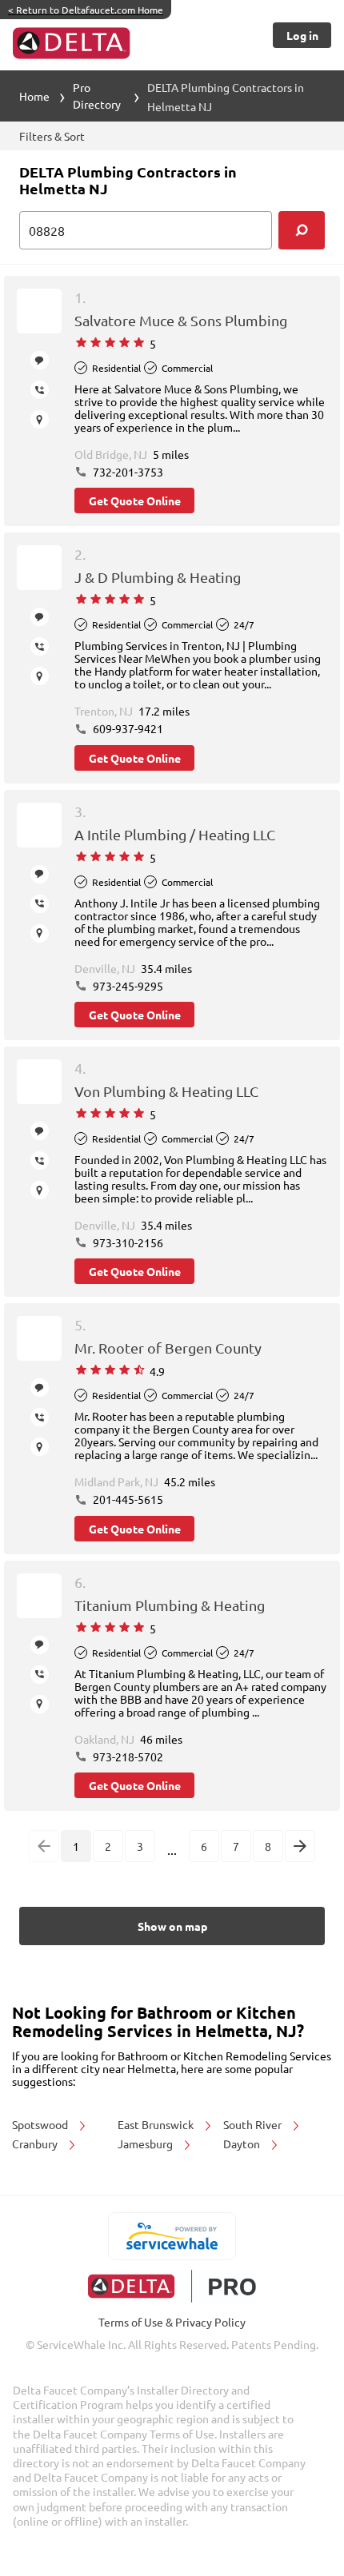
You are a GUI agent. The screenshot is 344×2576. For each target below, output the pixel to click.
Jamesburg (146, 2143)
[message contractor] (40, 360)
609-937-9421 (127, 728)
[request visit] (40, 419)
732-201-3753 (127, 472)
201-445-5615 (127, 1499)
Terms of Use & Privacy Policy (172, 2322)
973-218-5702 (127, 1757)
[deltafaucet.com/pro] (172, 2286)
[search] (302, 230)
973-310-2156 (127, 1242)
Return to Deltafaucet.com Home (86, 10)
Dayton (243, 2143)
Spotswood (41, 2124)
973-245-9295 (127, 986)
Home (34, 96)
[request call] (40, 390)
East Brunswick (157, 2124)
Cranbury (36, 2143)
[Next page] (300, 1846)
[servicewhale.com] (172, 2236)
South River (254, 2124)
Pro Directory (97, 96)
